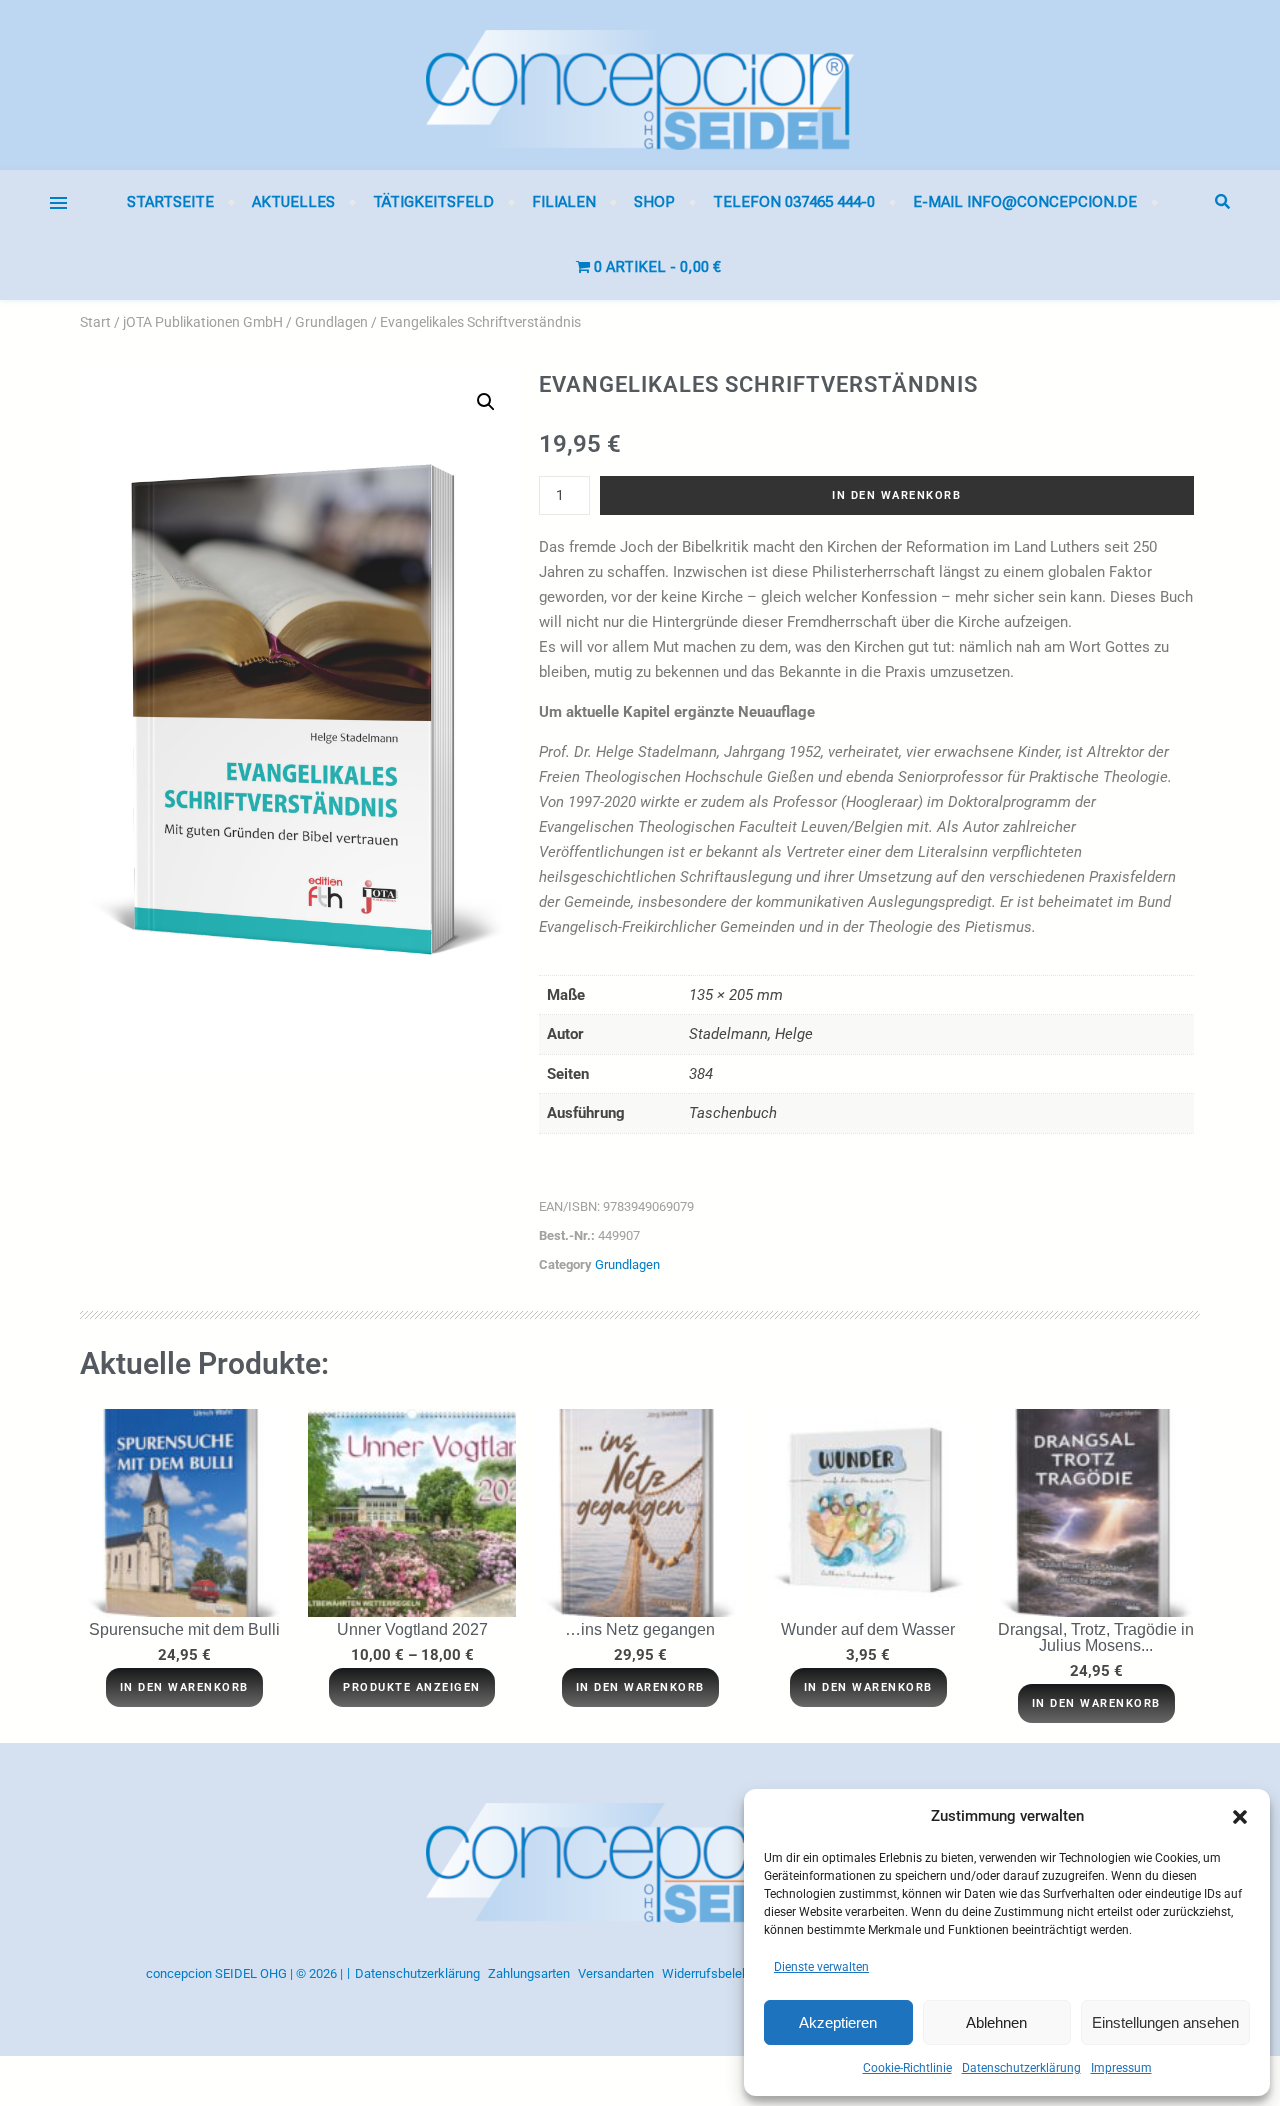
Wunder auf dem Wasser (868, 1629)
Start (95, 322)
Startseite (170, 202)
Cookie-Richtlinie (907, 2068)
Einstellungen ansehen (1165, 2022)
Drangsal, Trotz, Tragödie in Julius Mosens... (1096, 1637)
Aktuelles (293, 202)
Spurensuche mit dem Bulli (184, 1629)
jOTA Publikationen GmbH (203, 322)
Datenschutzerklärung (1021, 2068)
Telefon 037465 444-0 (794, 202)
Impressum (1121, 2068)
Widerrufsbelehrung (718, 1973)
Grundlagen (331, 322)
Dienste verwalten (821, 1967)
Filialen (564, 202)
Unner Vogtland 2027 (412, 1629)
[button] (1240, 1817)
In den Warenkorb (896, 495)
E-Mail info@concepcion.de (1025, 202)
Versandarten (616, 1973)
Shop (654, 202)
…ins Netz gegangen (640, 1629)
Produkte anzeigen (412, 1687)
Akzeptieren (838, 2022)
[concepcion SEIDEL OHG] (640, 85)
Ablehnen (996, 2022)
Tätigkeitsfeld (433, 202)
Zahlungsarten (529, 1973)
